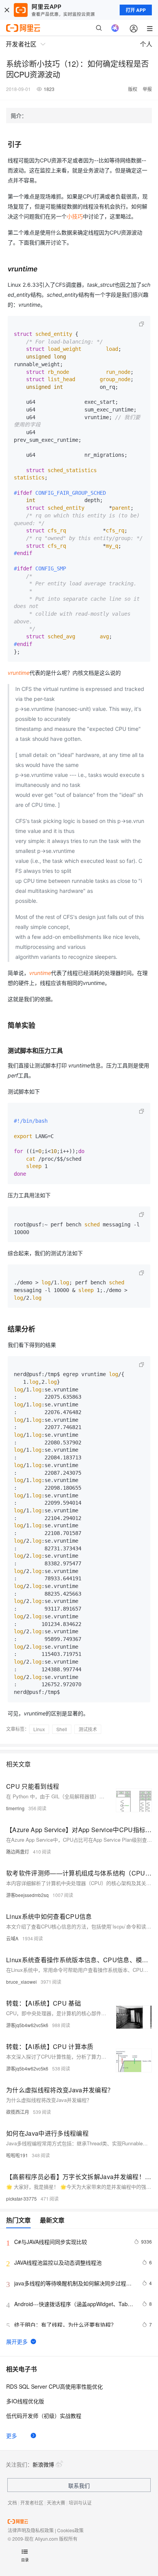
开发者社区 (32, 2502)
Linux (39, 1729)
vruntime (19, 673)
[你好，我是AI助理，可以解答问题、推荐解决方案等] (115, 28)
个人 (146, 44)
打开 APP (136, 10)
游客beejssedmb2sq (27, 1895)
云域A (12, 1938)
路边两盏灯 (18, 1851)
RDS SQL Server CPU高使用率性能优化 (54, 2386)
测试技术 (88, 1729)
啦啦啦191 (17, 2155)
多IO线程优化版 (25, 2401)
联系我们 (79, 2485)
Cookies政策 (70, 2530)
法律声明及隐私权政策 (31, 2530)
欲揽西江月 (18, 2112)
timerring (15, 1808)
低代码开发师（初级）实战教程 (44, 2416)
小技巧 (75, 216)
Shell (62, 1729)
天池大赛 (56, 2502)
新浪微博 (43, 2464)
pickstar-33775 (21, 2198)
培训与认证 (80, 2502)
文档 (12, 2502)
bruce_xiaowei (21, 1982)
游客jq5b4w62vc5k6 (27, 2025)
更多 (12, 2436)
